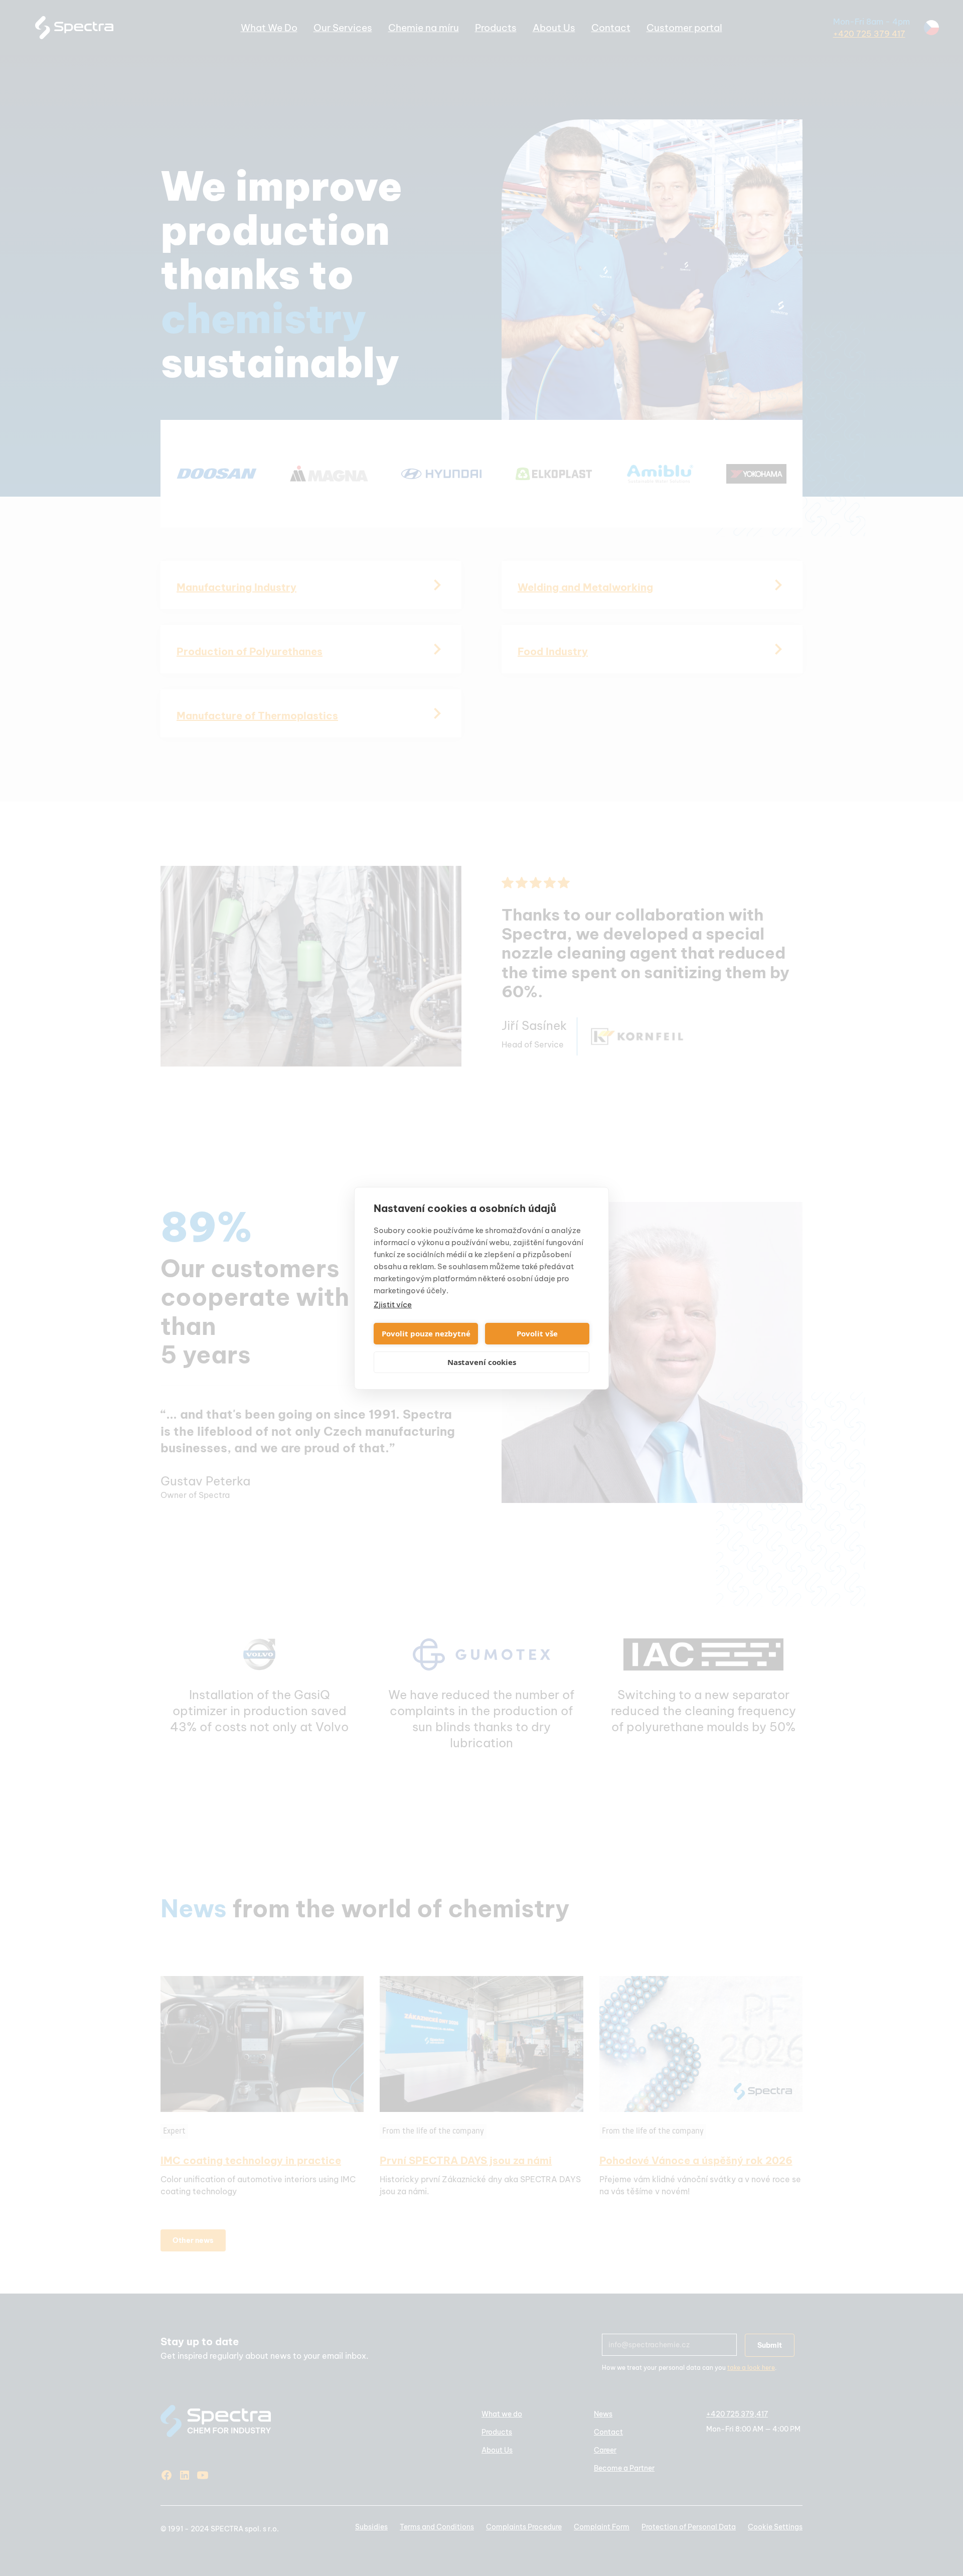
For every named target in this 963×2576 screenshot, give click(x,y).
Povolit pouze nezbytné (426, 1333)
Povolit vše (537, 1333)
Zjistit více (393, 1305)
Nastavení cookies (482, 1362)
